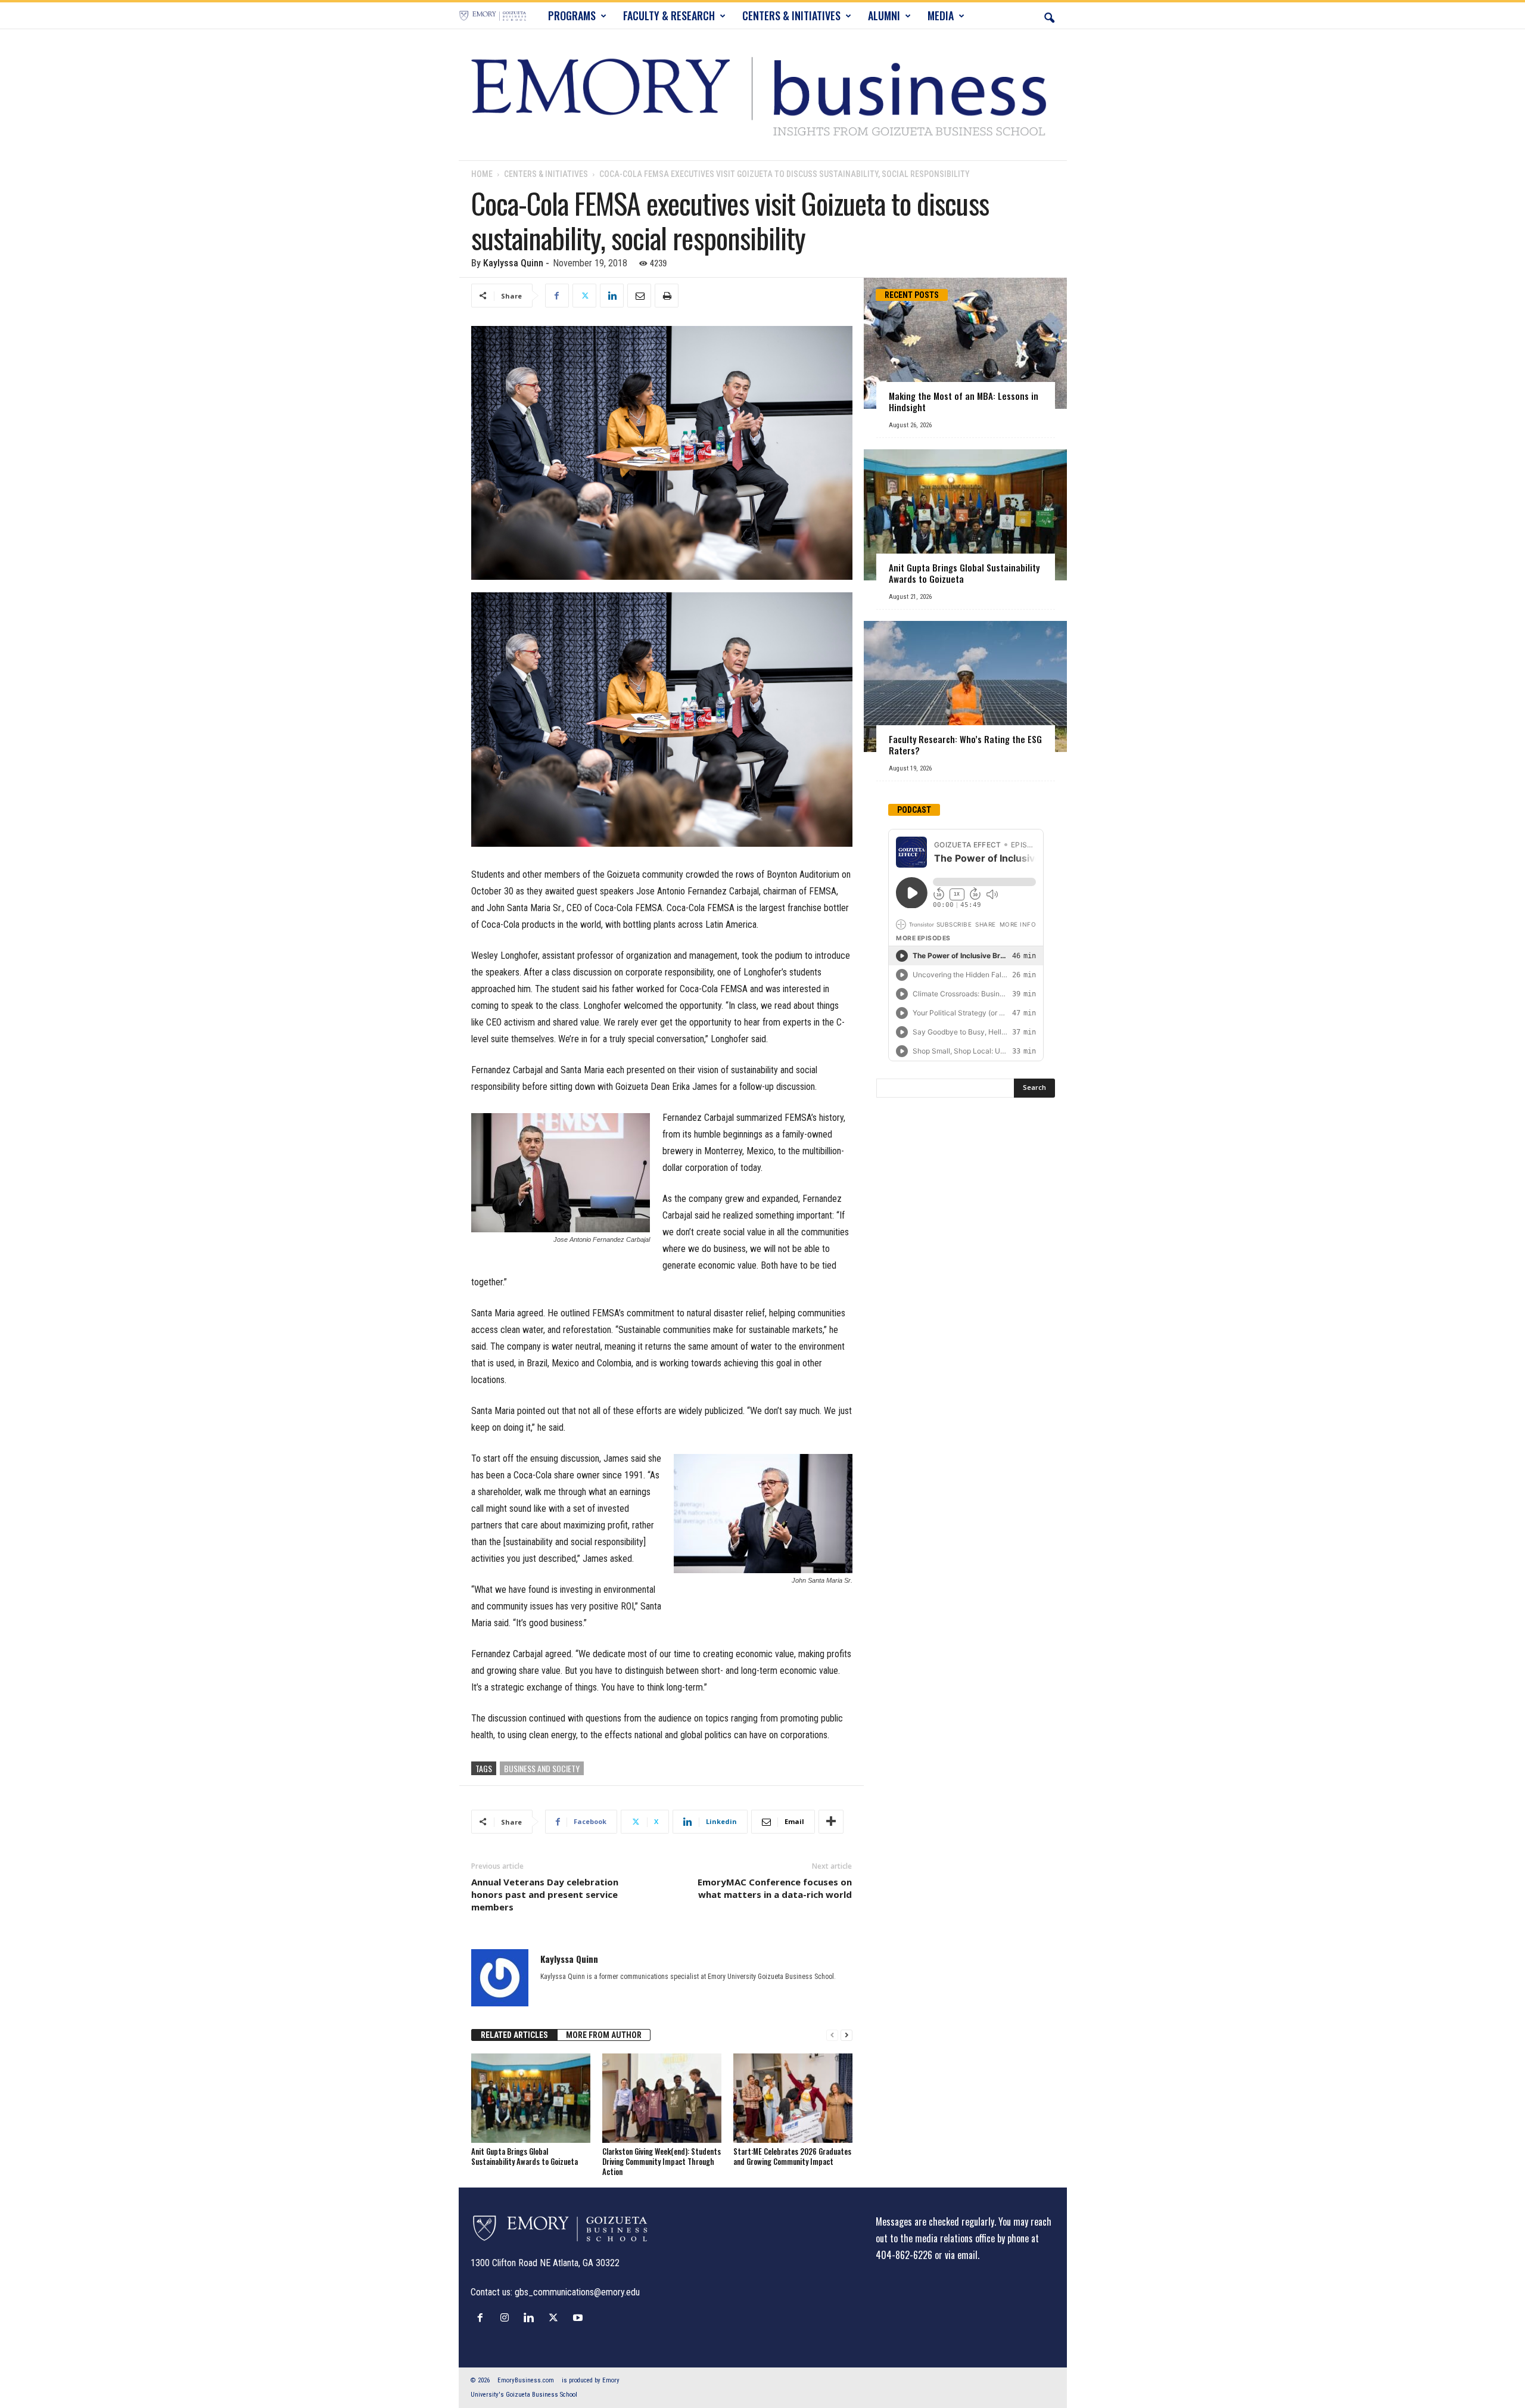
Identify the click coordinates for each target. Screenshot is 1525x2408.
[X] (584, 296)
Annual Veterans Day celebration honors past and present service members (545, 1894)
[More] (831, 1822)
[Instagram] (507, 2317)
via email (961, 2255)
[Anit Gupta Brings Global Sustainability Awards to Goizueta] (531, 2098)
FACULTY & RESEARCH (669, 15)
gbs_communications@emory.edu (577, 2292)
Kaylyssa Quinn (513, 263)
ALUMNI (884, 15)
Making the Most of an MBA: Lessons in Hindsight (964, 401)
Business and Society (542, 1768)
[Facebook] (557, 296)
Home (482, 174)
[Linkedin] (612, 296)
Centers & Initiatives (546, 174)
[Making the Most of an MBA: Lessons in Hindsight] (965, 343)
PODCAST (914, 810)
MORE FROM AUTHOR (604, 2035)
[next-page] (846, 2035)
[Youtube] (579, 2317)
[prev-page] (832, 2035)
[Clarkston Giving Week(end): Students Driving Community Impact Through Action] (662, 2098)
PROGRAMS (572, 15)
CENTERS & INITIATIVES (791, 15)
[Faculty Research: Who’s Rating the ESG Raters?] (965, 686)
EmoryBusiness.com (526, 2380)
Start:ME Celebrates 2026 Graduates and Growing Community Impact (792, 2156)
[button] (1049, 15)
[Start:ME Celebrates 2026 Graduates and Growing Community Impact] (793, 2098)
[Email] (639, 296)
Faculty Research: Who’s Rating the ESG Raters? (965, 745)
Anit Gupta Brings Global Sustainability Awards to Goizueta (525, 2156)
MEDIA (941, 15)
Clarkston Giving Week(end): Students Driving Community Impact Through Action (662, 2161)
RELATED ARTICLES (514, 2035)
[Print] (667, 296)
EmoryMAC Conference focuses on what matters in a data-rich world (775, 1888)
